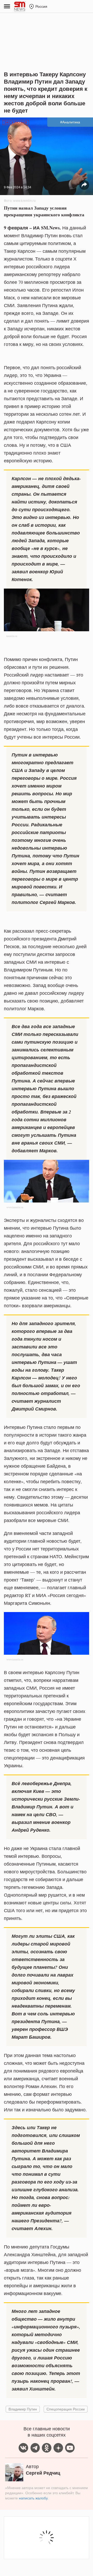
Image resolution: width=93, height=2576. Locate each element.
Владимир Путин (23, 2409)
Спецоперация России (66, 2409)
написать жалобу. (34, 2498)
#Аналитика (70, 122)
